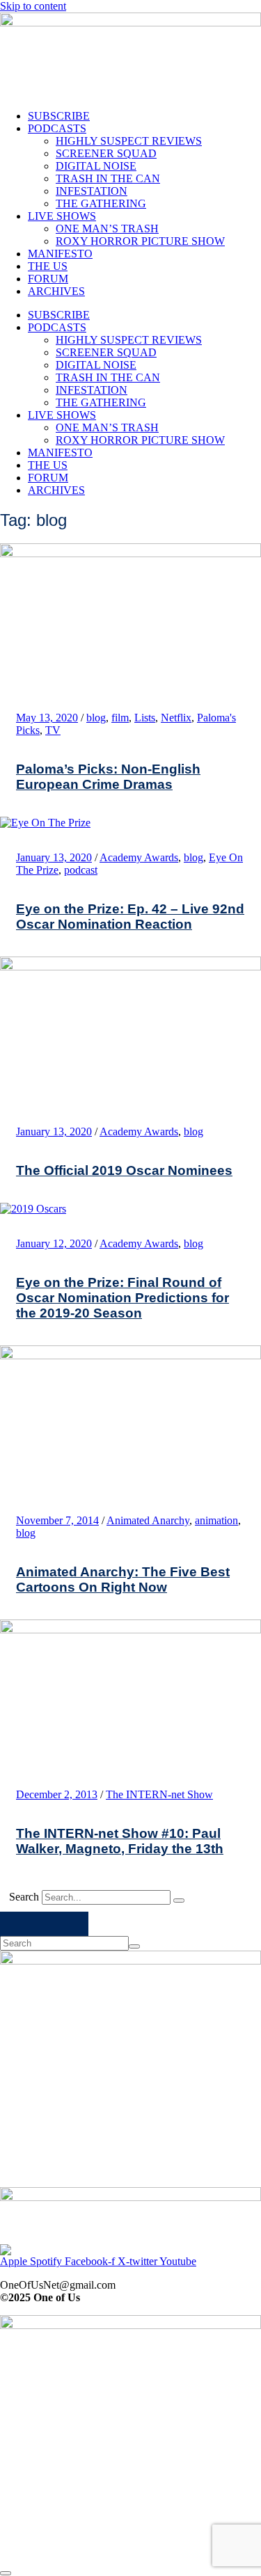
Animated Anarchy (148, 1520)
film (120, 718)
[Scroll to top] (6, 2573)
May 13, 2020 (47, 718)
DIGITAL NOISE (96, 166)
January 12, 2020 (54, 1243)
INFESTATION (92, 191)
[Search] (179, 1901)
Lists (145, 718)
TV (53, 730)
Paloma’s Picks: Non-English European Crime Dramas (108, 777)
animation (216, 1520)
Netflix (176, 718)
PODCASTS (57, 128)
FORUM (48, 279)
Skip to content (33, 6)
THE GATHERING (101, 203)
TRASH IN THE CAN (108, 178)
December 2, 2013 (57, 1794)
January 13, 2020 (54, 857)
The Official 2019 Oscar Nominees (124, 1170)
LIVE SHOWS (62, 216)
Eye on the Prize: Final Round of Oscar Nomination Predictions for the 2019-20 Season (122, 1298)
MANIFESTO (60, 254)
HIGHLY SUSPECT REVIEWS (129, 141)
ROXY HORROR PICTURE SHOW (140, 241)
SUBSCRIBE (59, 116)
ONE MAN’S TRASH (107, 229)
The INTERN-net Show (159, 1794)
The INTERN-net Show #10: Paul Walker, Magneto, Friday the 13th (120, 1841)
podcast (81, 870)
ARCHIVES (56, 291)
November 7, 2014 (57, 1520)
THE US (48, 266)
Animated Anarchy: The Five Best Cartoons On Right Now (123, 1579)
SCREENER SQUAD (106, 153)
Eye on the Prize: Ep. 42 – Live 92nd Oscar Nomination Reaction (130, 917)
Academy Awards (139, 857)
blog (96, 718)
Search (24, 1897)
